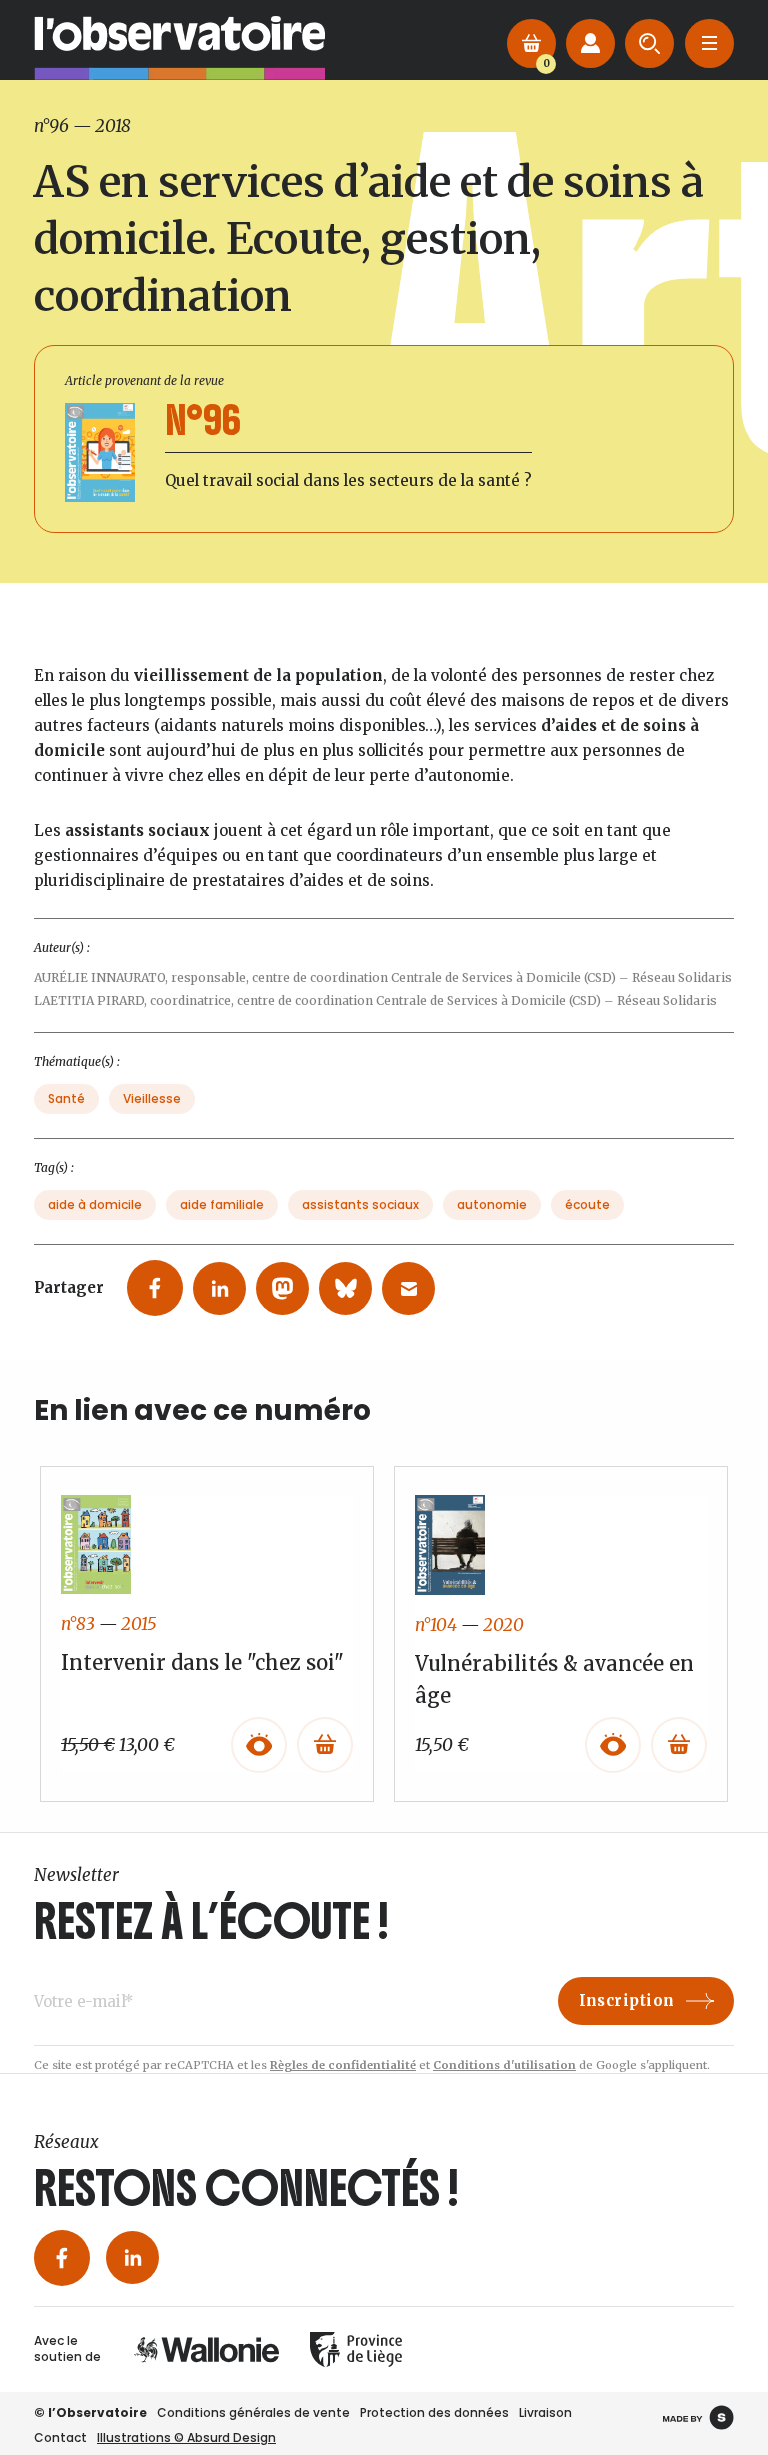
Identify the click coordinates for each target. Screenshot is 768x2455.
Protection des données (434, 2412)
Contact (60, 2437)
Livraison (545, 2412)
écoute (587, 1204)
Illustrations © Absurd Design (186, 2437)
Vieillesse (152, 1098)
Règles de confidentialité (343, 2065)
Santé (66, 1098)
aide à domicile (95, 1204)
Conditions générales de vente (253, 2412)
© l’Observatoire (90, 2412)
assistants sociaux (360, 1204)
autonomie (492, 1204)
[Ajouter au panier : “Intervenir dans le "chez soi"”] (325, 1745)
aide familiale (222, 1204)
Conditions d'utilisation (504, 2065)
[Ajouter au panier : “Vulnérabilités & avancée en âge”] (679, 1745)
